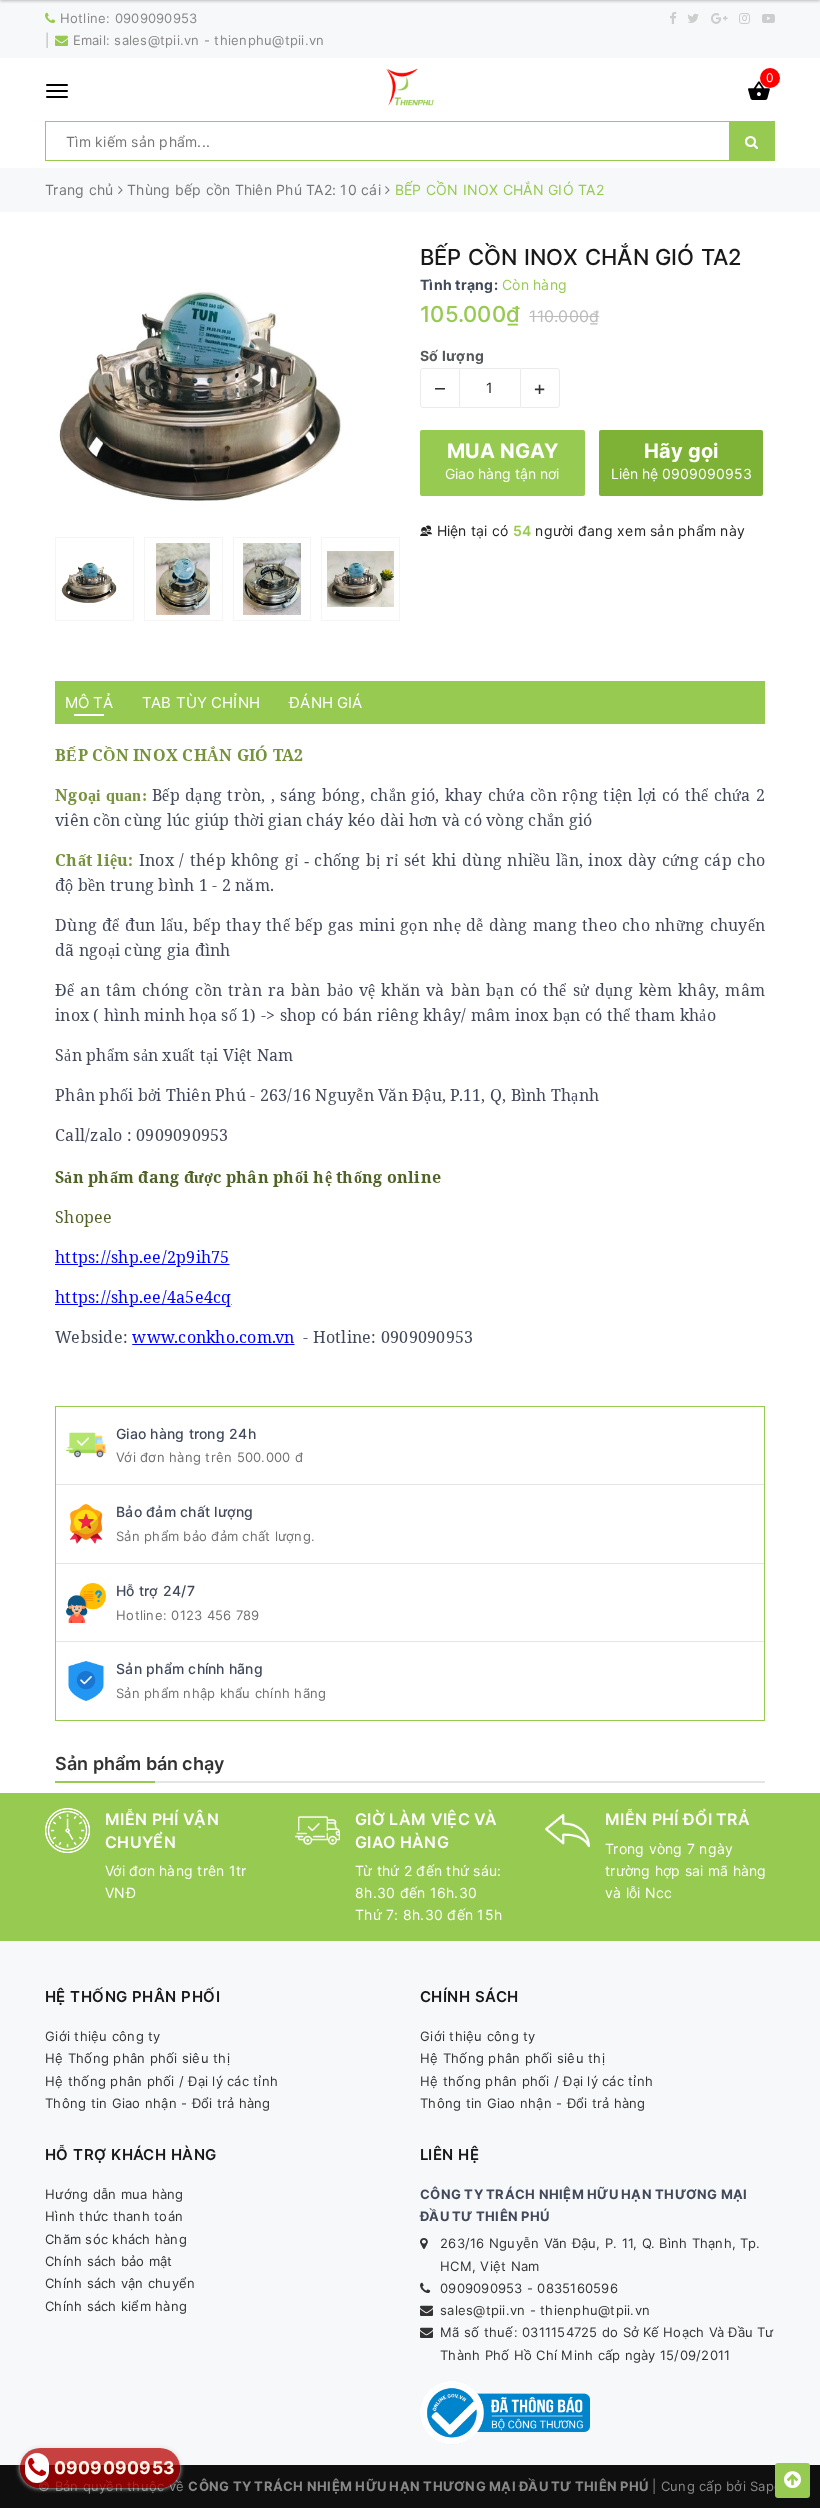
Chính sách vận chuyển (120, 2283)
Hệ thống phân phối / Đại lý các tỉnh (161, 2081)
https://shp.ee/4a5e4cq (143, 1297)
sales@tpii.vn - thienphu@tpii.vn (219, 40)
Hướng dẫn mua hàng (114, 2194)
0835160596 (577, 2288)
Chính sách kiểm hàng (116, 2306)
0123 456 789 (215, 1615)
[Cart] (759, 94)
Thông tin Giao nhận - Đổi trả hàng (158, 2103)
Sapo (766, 2486)
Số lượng (452, 355)
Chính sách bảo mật (109, 2261)
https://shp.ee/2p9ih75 (142, 1257)
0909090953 (156, 18)
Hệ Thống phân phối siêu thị (137, 2058)
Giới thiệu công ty (103, 2036)
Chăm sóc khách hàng (116, 2239)
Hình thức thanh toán (114, 2216)
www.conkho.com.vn (213, 1337)
